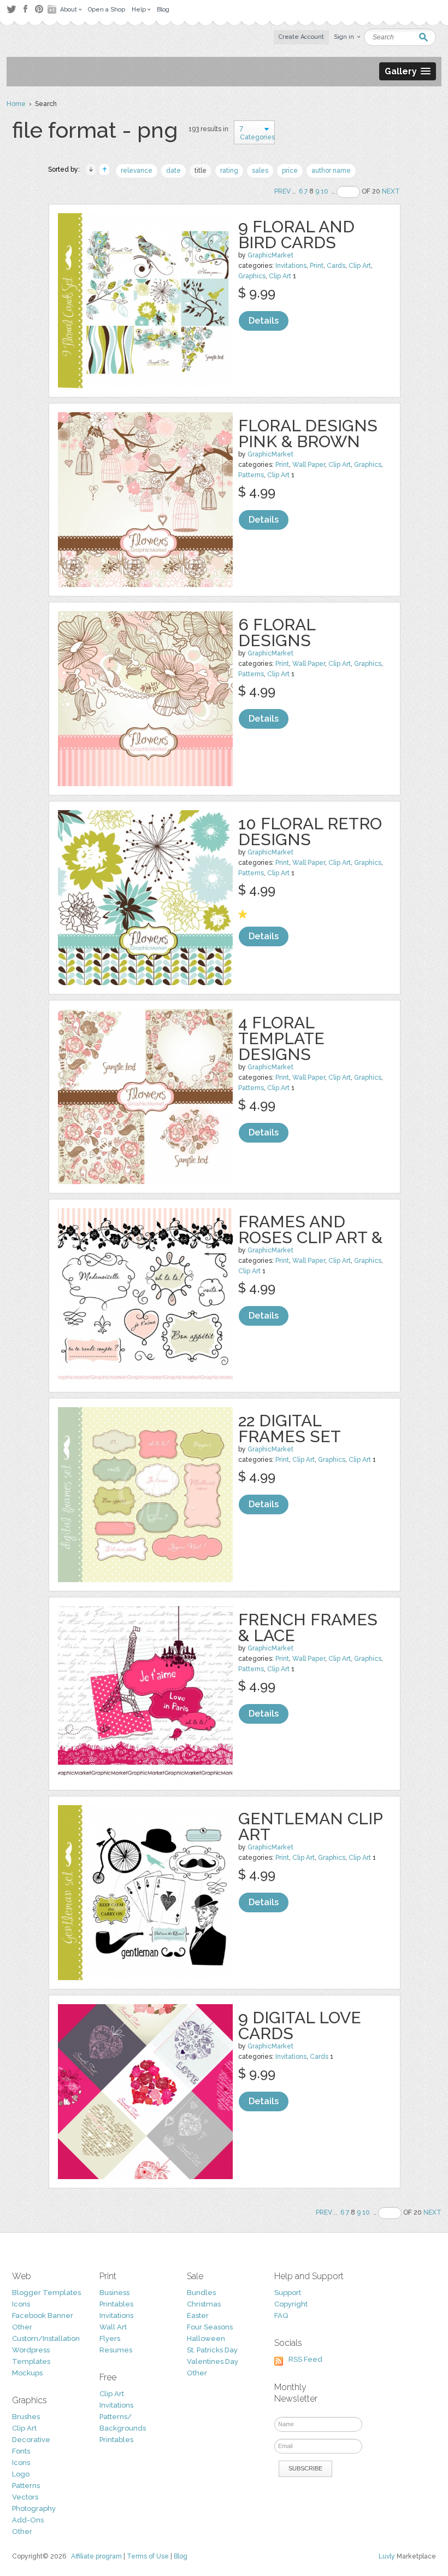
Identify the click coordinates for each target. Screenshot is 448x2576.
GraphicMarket (270, 255)
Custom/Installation (46, 2338)
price (290, 171)
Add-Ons (28, 2520)
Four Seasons (210, 2327)
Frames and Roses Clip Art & (310, 1230)
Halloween (206, 2338)
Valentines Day (213, 2361)
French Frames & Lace (308, 1627)
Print (317, 266)
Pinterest (39, 9)
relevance (137, 171)
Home (16, 104)
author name (331, 171)
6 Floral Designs (277, 633)
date (173, 171)
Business (114, 2293)
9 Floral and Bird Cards (296, 235)
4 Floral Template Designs (281, 1038)
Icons (21, 2304)
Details (264, 321)
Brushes (26, 2417)
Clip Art (360, 266)
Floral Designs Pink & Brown (308, 434)
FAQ (281, 2316)
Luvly (387, 2556)
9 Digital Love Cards (300, 2025)
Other (22, 2327)
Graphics (252, 276)
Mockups (27, 2373)
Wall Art (113, 2327)
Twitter (11, 9)
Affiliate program (96, 2556)
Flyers (110, 2338)
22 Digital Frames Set (290, 1428)
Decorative (31, 2440)
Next (391, 191)
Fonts (21, 2451)
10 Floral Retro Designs (310, 832)
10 (325, 191)
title (201, 171)
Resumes (116, 2350)
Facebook (25, 9)
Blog (181, 2556)
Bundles (201, 2293)
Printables (116, 2304)
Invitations (291, 266)
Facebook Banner (43, 2316)
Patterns (251, 475)
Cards (336, 266)
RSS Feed (305, 2359)
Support (288, 2293)
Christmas (204, 2304)
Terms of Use (148, 2556)
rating (229, 171)
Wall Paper (309, 465)
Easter (198, 2316)
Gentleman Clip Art (310, 1826)
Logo (21, 2474)
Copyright (291, 2304)
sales (260, 171)
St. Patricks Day (212, 2350)
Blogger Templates (46, 2293)
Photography (34, 2508)
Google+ (53, 9)
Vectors (25, 2497)
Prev (282, 191)
